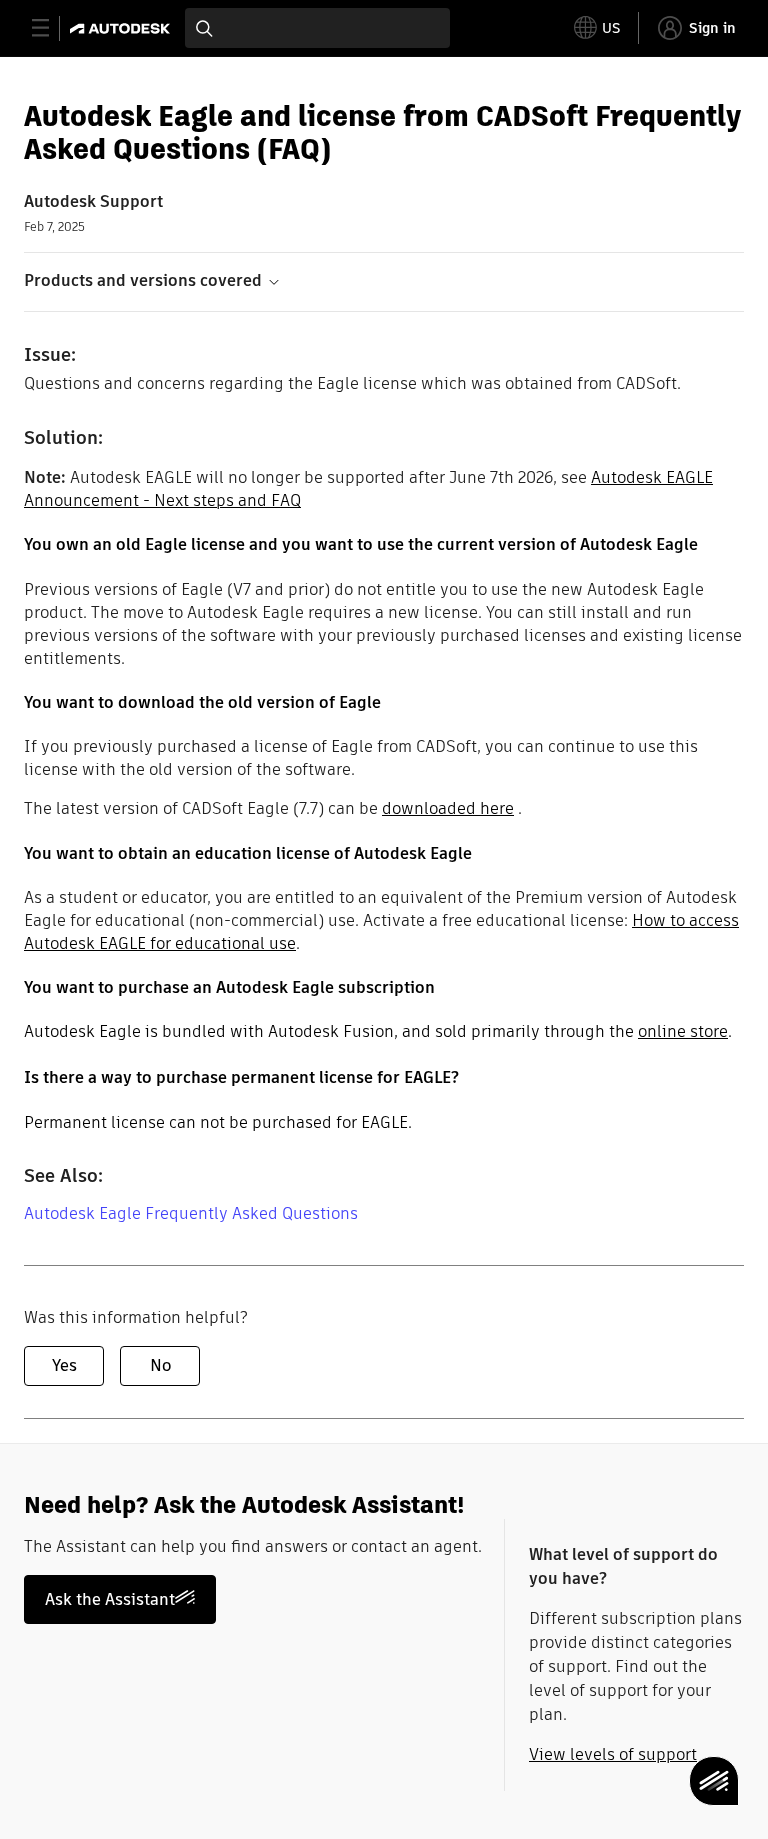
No (160, 1365)
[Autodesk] (122, 28)
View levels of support (613, 1754)
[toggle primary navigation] (51, 28)
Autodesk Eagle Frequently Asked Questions (191, 1213)
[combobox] (317, 28)
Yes (64, 1365)
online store (683, 1031)
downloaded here (448, 808)
